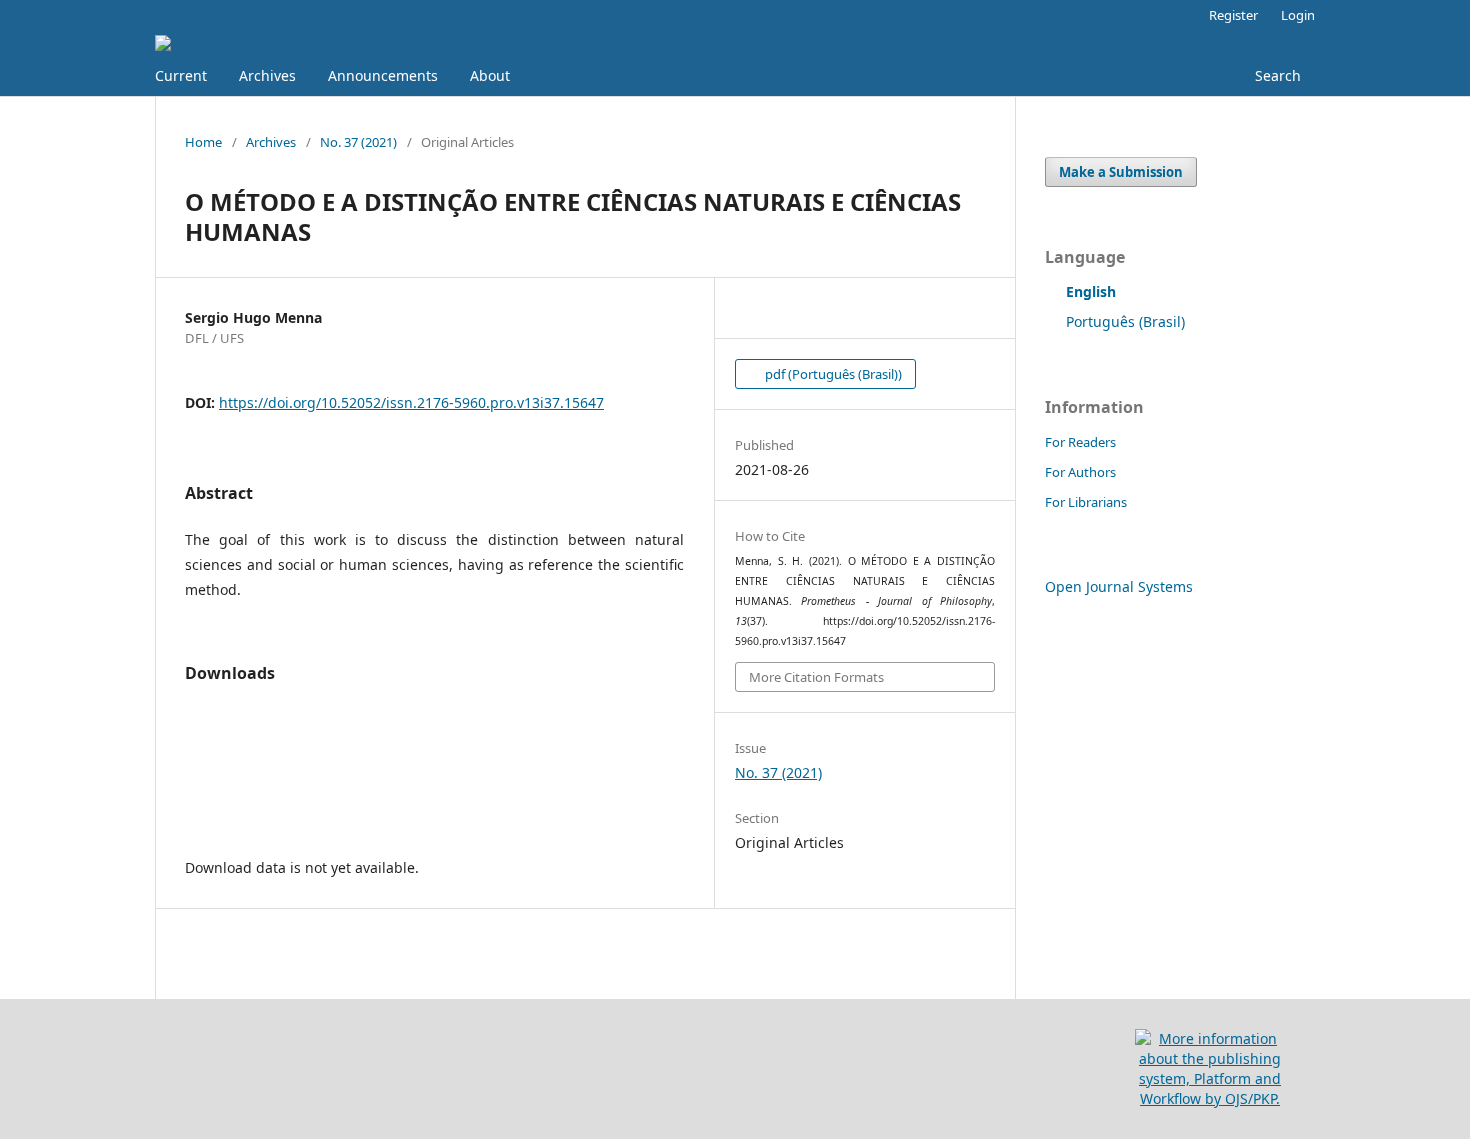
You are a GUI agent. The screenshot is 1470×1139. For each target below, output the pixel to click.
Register (1233, 15)
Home (203, 142)
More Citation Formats (816, 677)
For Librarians (1086, 502)
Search (1276, 75)
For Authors (1080, 472)
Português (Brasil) (1125, 321)
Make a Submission (1121, 172)
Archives (267, 75)
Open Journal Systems (1119, 586)
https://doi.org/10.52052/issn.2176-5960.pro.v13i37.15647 (411, 402)
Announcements (383, 75)
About (490, 75)
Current (181, 75)
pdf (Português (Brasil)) (832, 374)
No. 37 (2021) (358, 142)
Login (1298, 15)
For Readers (1080, 442)
